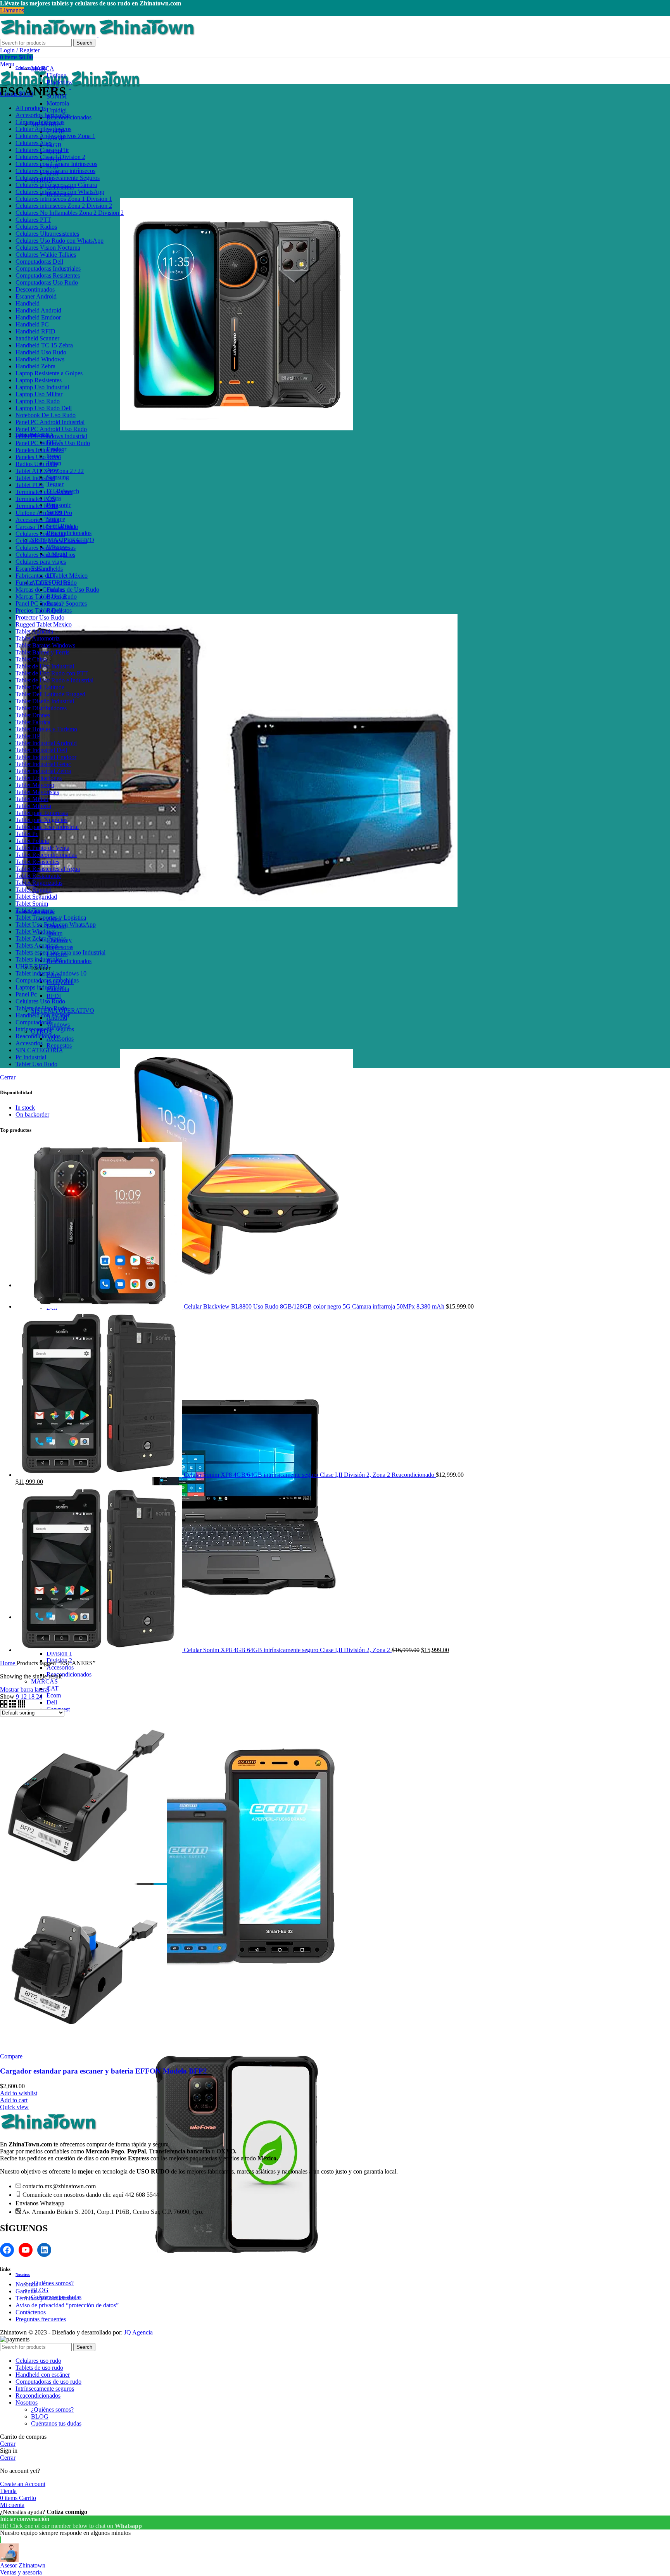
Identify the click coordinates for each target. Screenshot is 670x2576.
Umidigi (57, 110)
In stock (25, 1108)
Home (8, 1663)
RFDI (54, 996)
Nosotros (27, 2284)
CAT (53, 1688)
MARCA (43, 68)
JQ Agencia (138, 2332)
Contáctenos (31, 2312)
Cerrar (8, 1077)
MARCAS (44, 1681)
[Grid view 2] (4, 1705)
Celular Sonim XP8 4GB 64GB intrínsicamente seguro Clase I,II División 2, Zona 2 (288, 1650)
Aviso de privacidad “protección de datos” (67, 2305)
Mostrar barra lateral (25, 1689)
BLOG (40, 2290)
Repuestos (59, 1045)
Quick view (14, 2107)
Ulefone (56, 75)
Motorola (58, 103)
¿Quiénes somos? (52, 2283)
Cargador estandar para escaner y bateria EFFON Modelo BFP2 (104, 2071)
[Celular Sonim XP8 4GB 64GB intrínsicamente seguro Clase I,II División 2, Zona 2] (100, 1650)
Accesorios (60, 1667)
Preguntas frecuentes (41, 2319)
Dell (52, 1702)
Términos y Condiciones (46, 2298)
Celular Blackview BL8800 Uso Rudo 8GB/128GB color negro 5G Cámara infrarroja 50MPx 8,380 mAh (315, 1306)
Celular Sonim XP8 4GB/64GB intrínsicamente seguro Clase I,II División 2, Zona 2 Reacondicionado (310, 1475)
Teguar (55, 484)
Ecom (54, 1695)
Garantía (26, 2291)
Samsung (58, 477)
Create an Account (23, 2484)
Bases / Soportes (67, 603)
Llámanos (12, 10)
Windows (58, 1025)
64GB (54, 145)
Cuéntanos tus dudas (56, 2423)
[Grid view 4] (22, 1705)
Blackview (60, 82)
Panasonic (59, 505)
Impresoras (60, 947)
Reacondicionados (69, 533)
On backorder (32, 1114)
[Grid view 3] (13, 1705)
